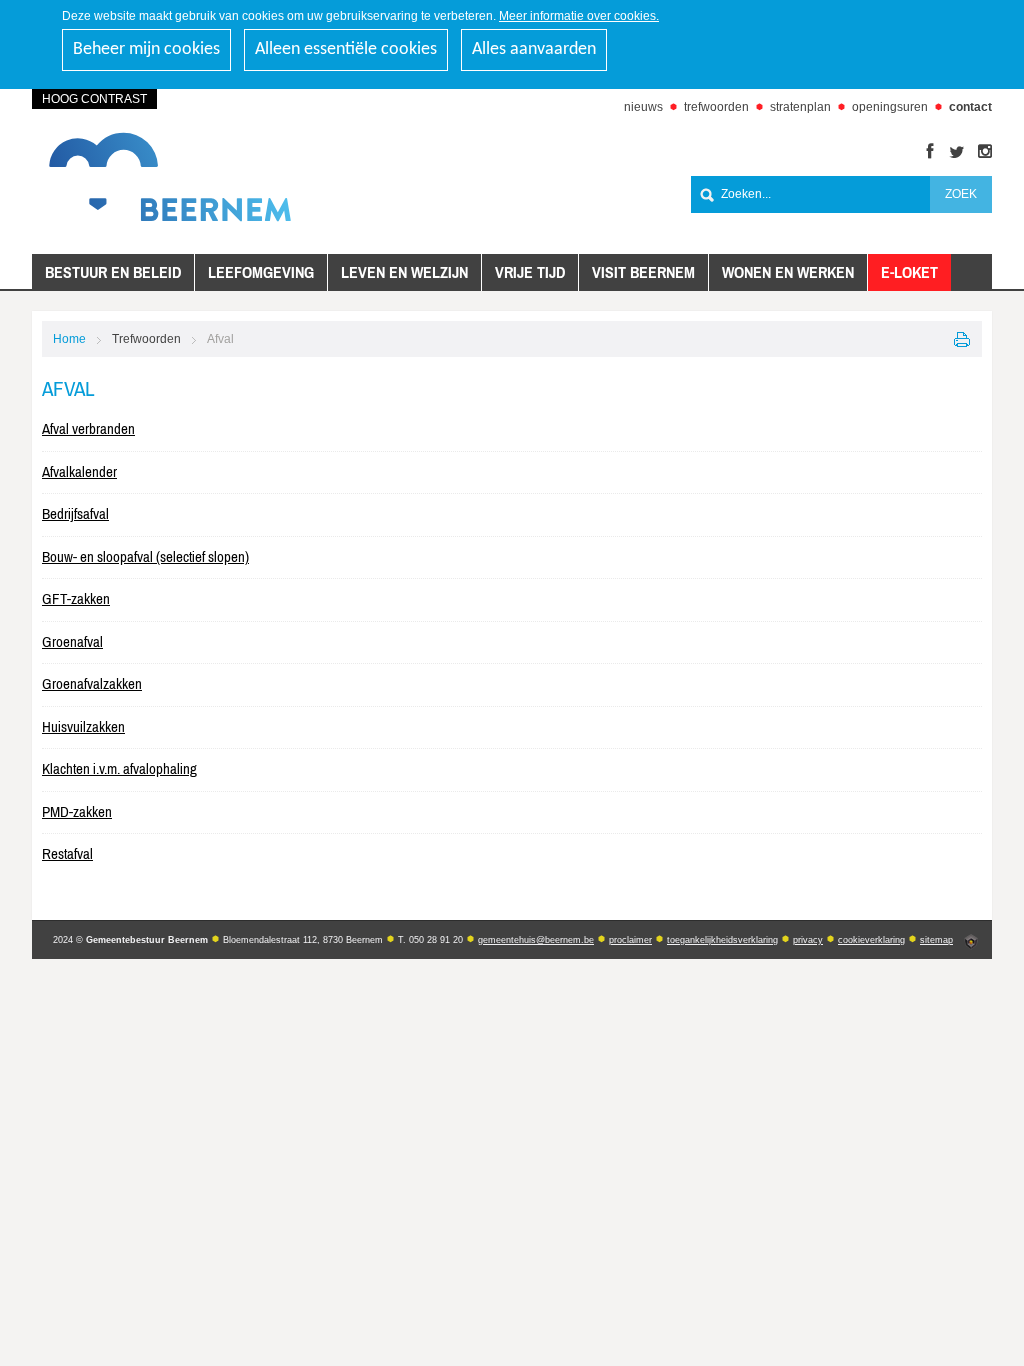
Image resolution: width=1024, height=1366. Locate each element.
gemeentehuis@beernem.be (536, 940)
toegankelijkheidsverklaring (722, 940)
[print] (962, 339)
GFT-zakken (76, 598)
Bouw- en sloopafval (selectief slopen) (145, 556)
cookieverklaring (871, 940)
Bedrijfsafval (75, 513)
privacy (808, 940)
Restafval (67, 853)
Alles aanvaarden (534, 49)
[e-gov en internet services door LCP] (971, 942)
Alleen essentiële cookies (346, 49)
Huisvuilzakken (83, 726)
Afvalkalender (79, 471)
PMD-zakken (77, 811)
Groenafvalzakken (92, 683)
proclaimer (630, 940)
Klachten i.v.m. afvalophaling (119, 768)
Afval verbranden (88, 428)
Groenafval (72, 641)
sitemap (936, 940)
